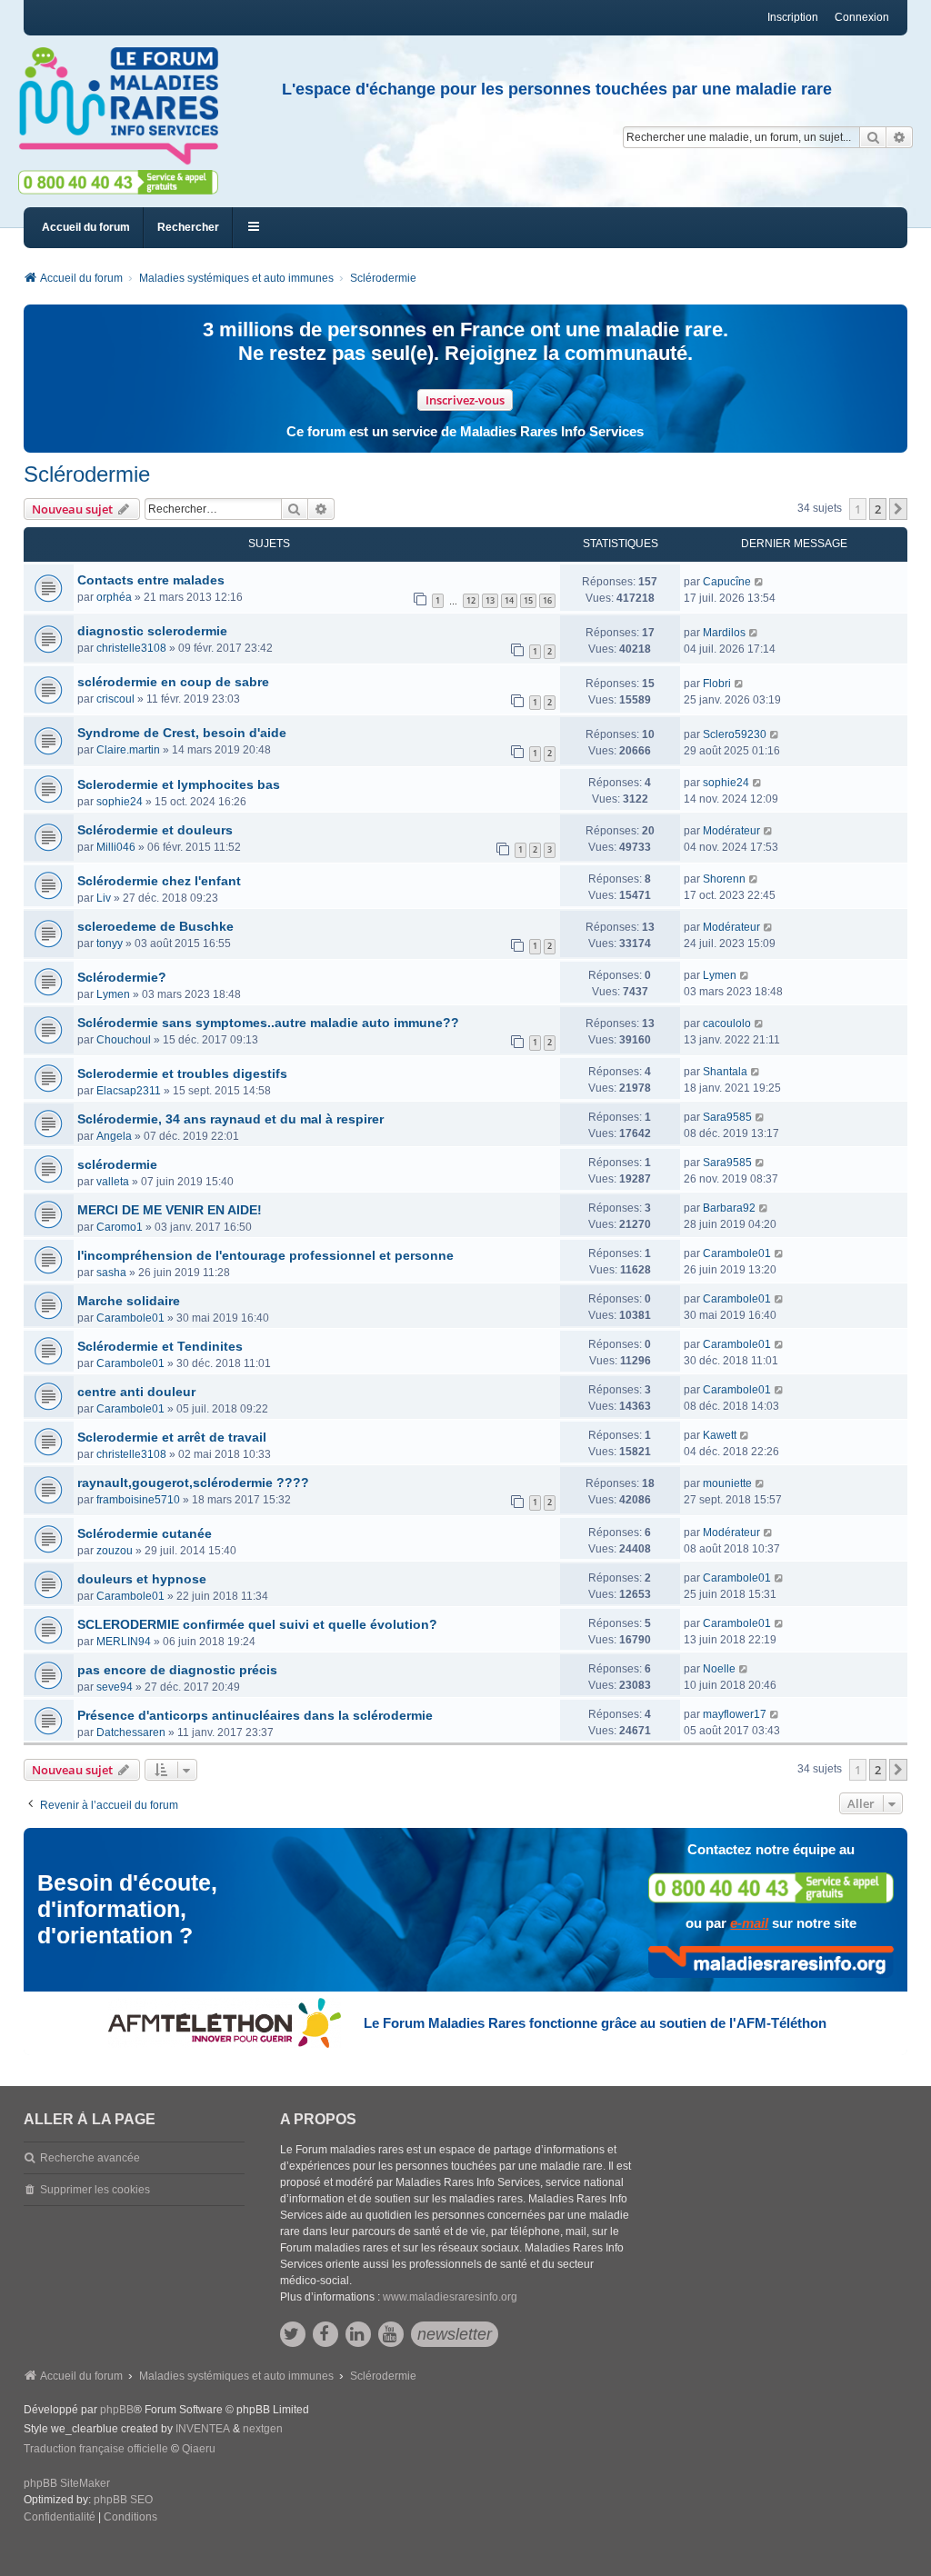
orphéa (114, 597)
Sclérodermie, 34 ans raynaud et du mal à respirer (230, 1119)
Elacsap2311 (129, 1091)
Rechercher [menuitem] (188, 227)
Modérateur (731, 831)
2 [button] (878, 509)
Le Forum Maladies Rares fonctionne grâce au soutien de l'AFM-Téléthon (595, 2023)
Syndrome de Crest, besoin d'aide (182, 733)
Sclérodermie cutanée (145, 1533)
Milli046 (116, 847)
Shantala (725, 1072)
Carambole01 (737, 1253)
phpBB (117, 2410)
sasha (111, 1273)
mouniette (727, 1483)
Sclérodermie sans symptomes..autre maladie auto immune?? (268, 1023)
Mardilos (724, 633)
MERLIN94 (124, 1642)
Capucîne (727, 582)
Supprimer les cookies (95, 2190)
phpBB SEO (123, 2500)
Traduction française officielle (96, 2449)
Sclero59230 (735, 734)
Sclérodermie (87, 474)
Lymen (113, 994)
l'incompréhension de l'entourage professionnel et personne (265, 1255)
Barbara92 (729, 1208)
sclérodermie (117, 1164)
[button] (898, 509)
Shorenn (724, 879)
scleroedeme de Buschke (155, 926)
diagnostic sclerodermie (152, 631)
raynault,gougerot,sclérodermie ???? (193, 1483)
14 (509, 600)
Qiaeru (199, 2449)
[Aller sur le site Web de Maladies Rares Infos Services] (771, 1962)
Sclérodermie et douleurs (155, 830)
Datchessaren (131, 1732)
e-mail (749, 1923)
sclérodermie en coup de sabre (173, 682)
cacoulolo (727, 1023)
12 (471, 600)
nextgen (263, 2429)
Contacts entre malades (151, 580)
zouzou (115, 1551)
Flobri (717, 684)
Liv (104, 898)
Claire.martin (128, 750)
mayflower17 (735, 1714)
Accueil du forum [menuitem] (86, 227)
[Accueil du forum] (126, 106)
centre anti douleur (136, 1392)
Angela (114, 1136)
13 (490, 600)
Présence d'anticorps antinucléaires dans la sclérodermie (255, 1715)
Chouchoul (124, 1040)
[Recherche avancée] (900, 137)
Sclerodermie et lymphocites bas (179, 784)
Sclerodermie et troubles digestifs (182, 1073)
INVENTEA (203, 2429)
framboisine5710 (138, 1500)
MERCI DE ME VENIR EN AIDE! (170, 1210)
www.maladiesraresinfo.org (450, 2297)
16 (547, 600)
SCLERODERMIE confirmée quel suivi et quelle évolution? (257, 1624)
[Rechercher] (873, 137)
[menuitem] (60, 2518)
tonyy (110, 944)
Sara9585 (727, 1117)
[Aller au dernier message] (760, 582)
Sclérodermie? (122, 977)
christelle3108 (131, 648)
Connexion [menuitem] (862, 17)
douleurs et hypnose (142, 1579)
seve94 (115, 1687)
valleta (113, 1182)
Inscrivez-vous (465, 400)
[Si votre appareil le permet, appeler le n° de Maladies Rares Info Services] (771, 1887)
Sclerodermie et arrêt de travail (172, 1437)
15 (528, 600)
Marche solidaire (129, 1301)
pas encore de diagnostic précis (177, 1670)
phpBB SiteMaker (67, 2483)
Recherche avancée (90, 2158)
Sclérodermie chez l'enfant (159, 881)
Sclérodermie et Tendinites (160, 1346)
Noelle (719, 1669)
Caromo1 (120, 1227)
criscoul (115, 699)
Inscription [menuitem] (793, 17)
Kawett (720, 1435)
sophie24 (120, 802)
